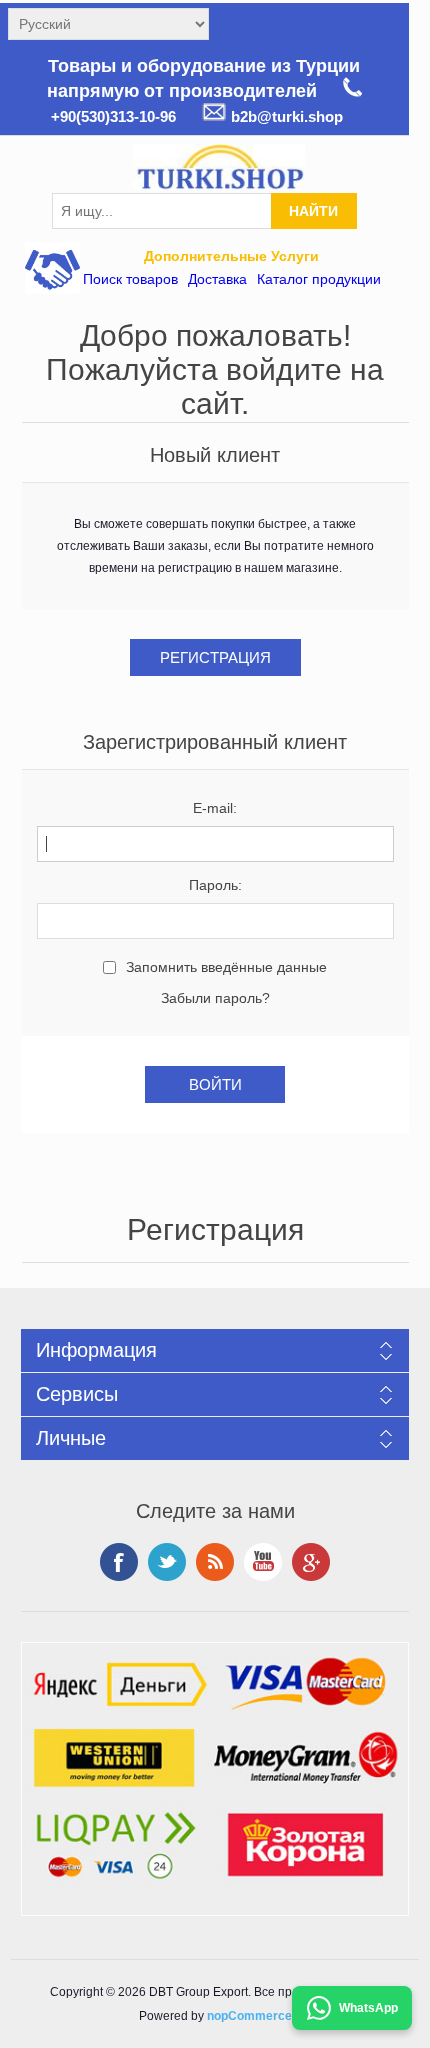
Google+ (311, 1562)
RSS (215, 1562)
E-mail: (215, 808)
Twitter (167, 1562)
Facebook (119, 1562)
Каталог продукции (319, 279)
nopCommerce (249, 2016)
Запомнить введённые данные (226, 967)
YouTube (263, 1562)
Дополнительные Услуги (231, 256)
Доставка (217, 279)
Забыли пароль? (215, 998)
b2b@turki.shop (285, 116)
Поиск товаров (130, 279)
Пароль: (215, 885)
